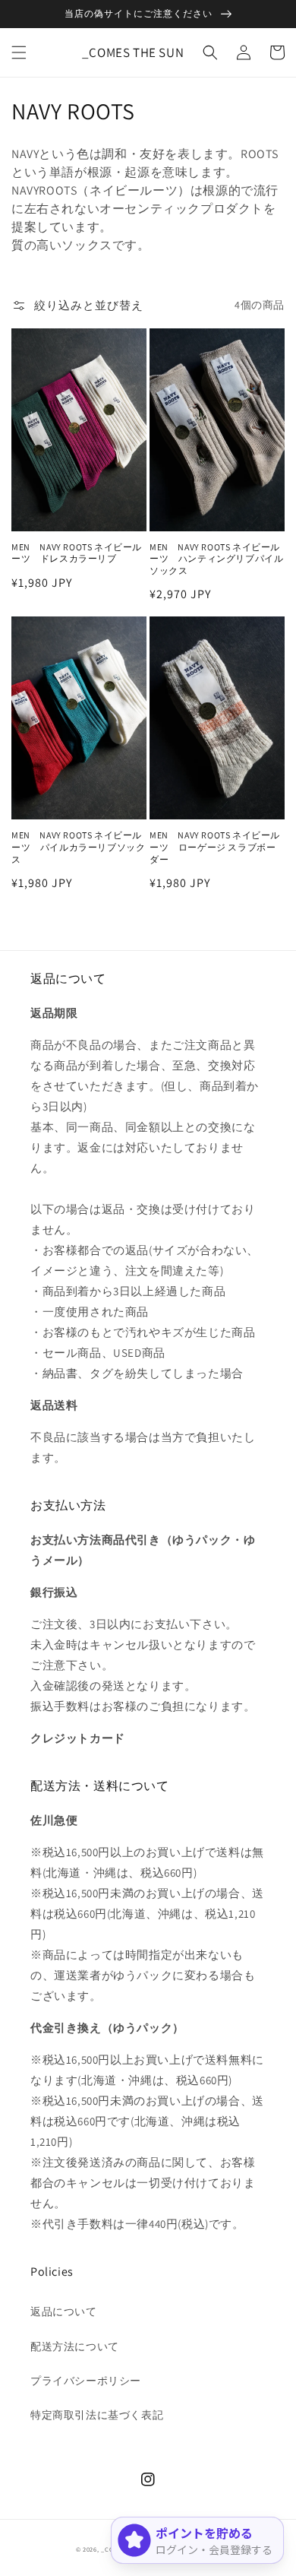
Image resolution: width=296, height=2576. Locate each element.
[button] (19, 52)
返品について (64, 2311)
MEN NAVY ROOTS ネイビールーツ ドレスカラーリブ (77, 553)
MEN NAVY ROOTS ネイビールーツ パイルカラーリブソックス (78, 847)
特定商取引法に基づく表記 (97, 2415)
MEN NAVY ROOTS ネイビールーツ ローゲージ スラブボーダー (215, 847)
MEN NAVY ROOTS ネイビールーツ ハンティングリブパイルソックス (216, 559)
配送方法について (75, 2346)
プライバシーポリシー (86, 2381)
